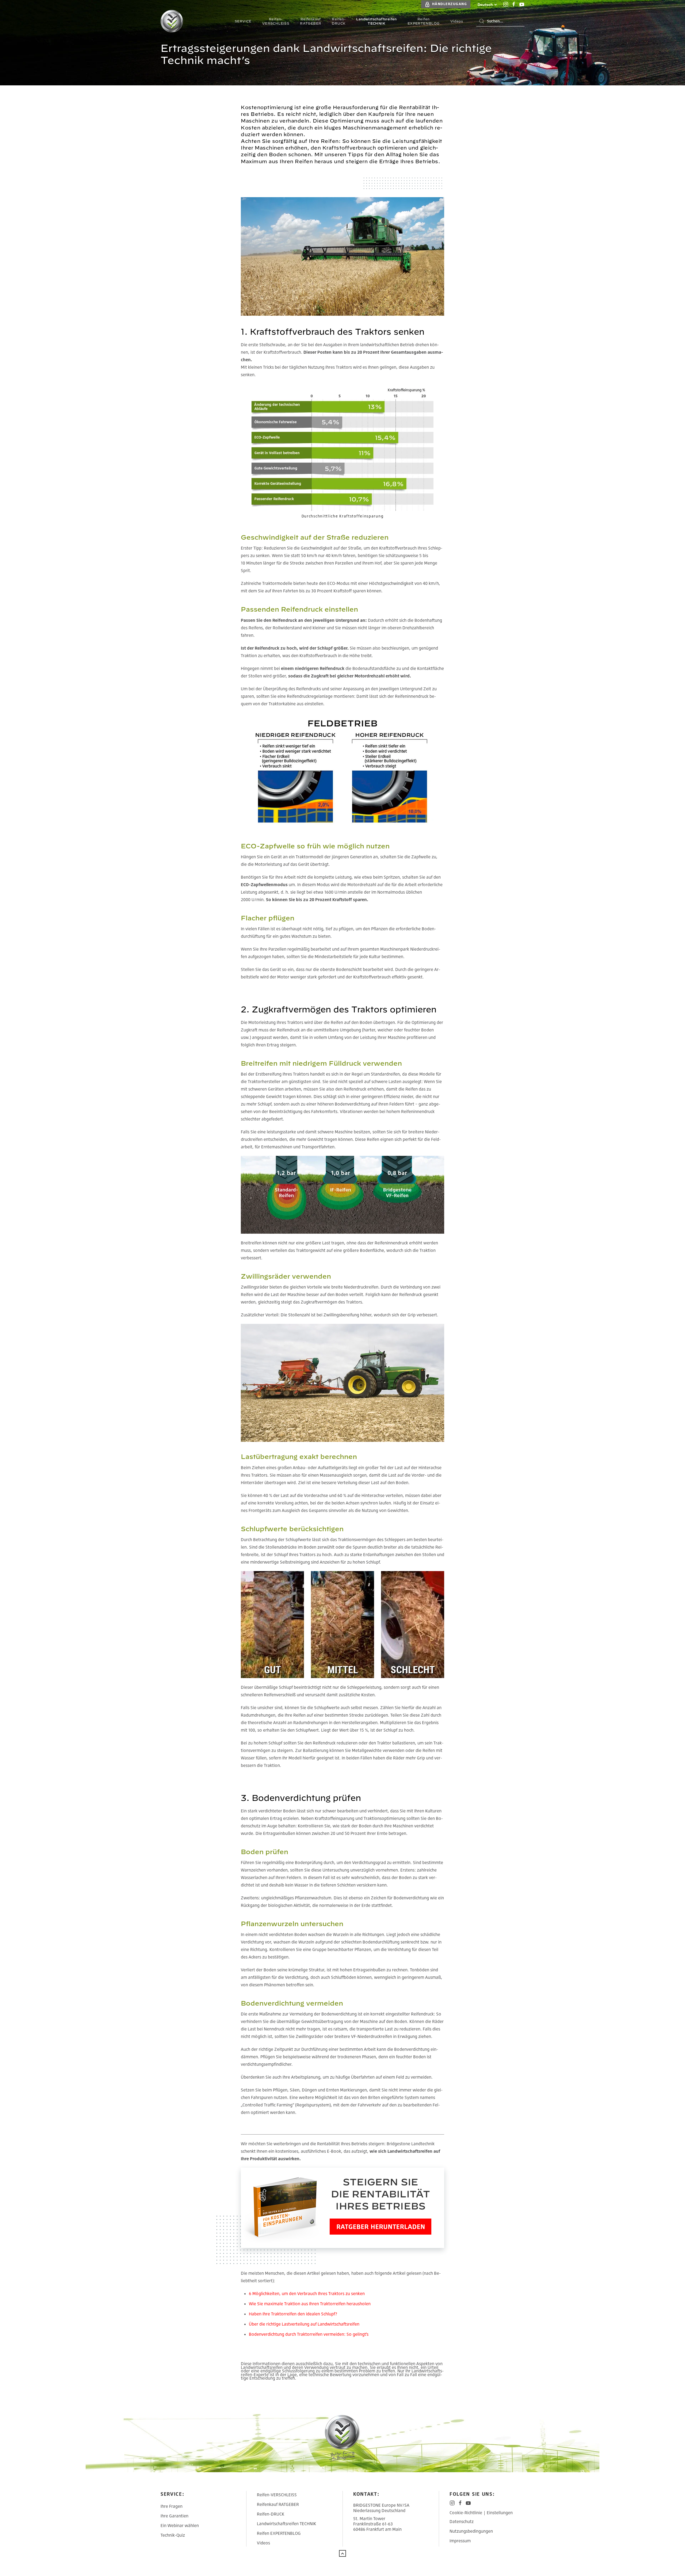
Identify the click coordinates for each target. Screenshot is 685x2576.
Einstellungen (500, 2513)
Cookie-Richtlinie (466, 2513)
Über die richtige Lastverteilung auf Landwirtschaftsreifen (304, 2324)
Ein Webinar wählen (180, 2525)
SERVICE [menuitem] (243, 21)
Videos (263, 2543)
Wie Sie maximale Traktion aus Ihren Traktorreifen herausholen (310, 2304)
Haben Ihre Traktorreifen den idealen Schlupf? (293, 2314)
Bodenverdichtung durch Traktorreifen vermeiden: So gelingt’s (309, 2334)
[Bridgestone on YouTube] (522, 4)
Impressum (460, 2541)
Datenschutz (462, 2521)
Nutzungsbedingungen (471, 2531)
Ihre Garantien (174, 2516)
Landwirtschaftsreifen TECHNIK (286, 2524)
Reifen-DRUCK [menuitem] (339, 21)
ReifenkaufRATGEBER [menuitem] (311, 21)
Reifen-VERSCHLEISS (277, 2495)
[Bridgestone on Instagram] (506, 4)
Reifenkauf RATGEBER (278, 2504)
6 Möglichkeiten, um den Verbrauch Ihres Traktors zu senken (307, 2293)
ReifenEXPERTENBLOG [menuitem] (424, 21)
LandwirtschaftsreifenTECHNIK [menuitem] (376, 21)
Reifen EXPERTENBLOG (279, 2533)
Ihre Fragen (172, 2506)
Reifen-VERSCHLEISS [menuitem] (276, 21)
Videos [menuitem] (457, 21)
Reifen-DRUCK (271, 2514)
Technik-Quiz (173, 2535)
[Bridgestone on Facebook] (514, 4)
